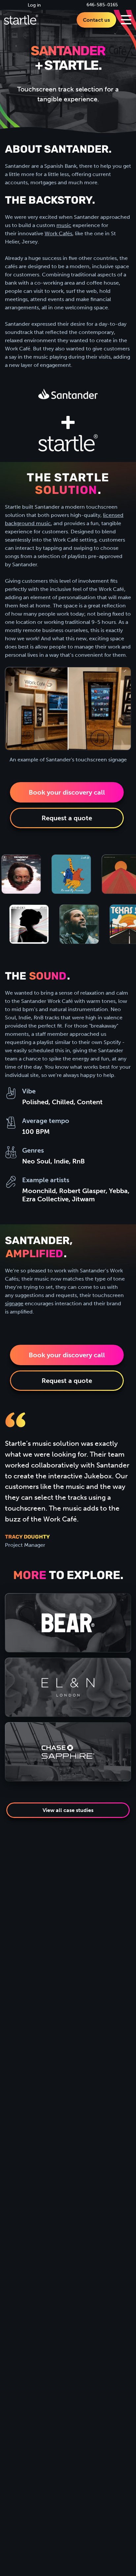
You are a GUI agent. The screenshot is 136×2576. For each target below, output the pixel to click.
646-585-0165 (102, 5)
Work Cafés (58, 233)
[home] (21, 20)
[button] (126, 20)
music (64, 225)
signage (14, 1303)
